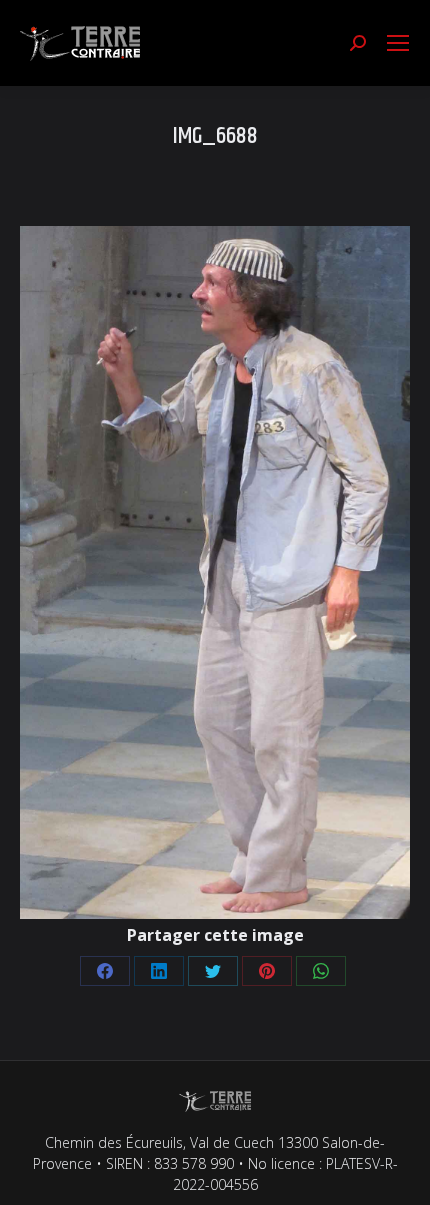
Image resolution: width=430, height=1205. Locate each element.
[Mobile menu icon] (398, 43)
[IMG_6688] (215, 572)
